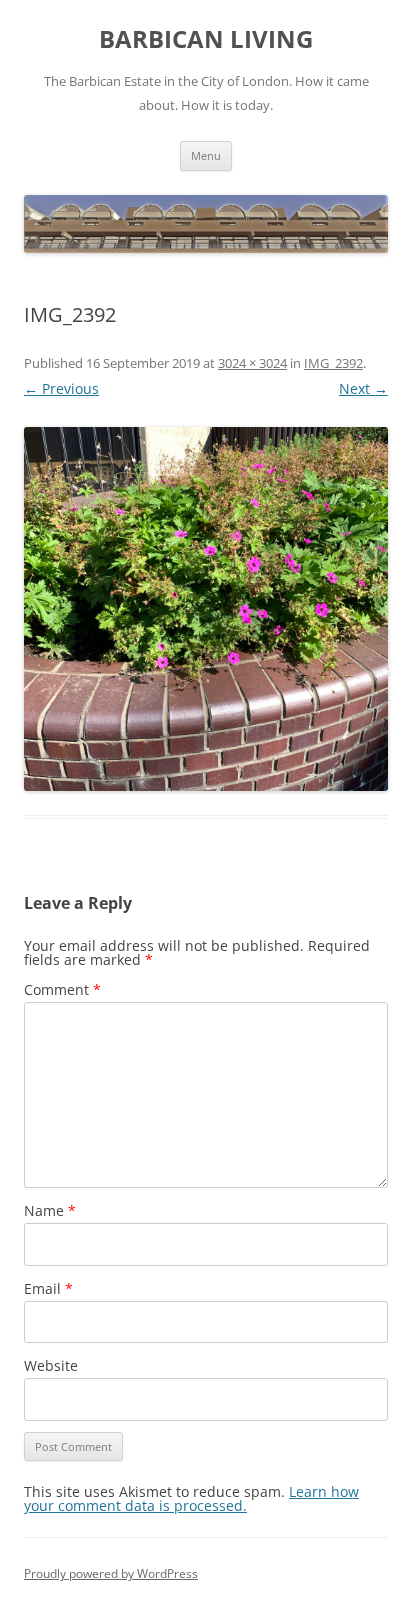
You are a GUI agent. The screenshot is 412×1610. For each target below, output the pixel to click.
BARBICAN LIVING (206, 39)
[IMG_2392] (206, 609)
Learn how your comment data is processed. (191, 1498)
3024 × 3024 (252, 363)
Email (48, 1288)
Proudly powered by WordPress (111, 1573)
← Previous (61, 388)
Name (50, 1210)
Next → (363, 388)
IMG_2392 (333, 363)
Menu (206, 155)
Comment (62, 989)
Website (51, 1365)
